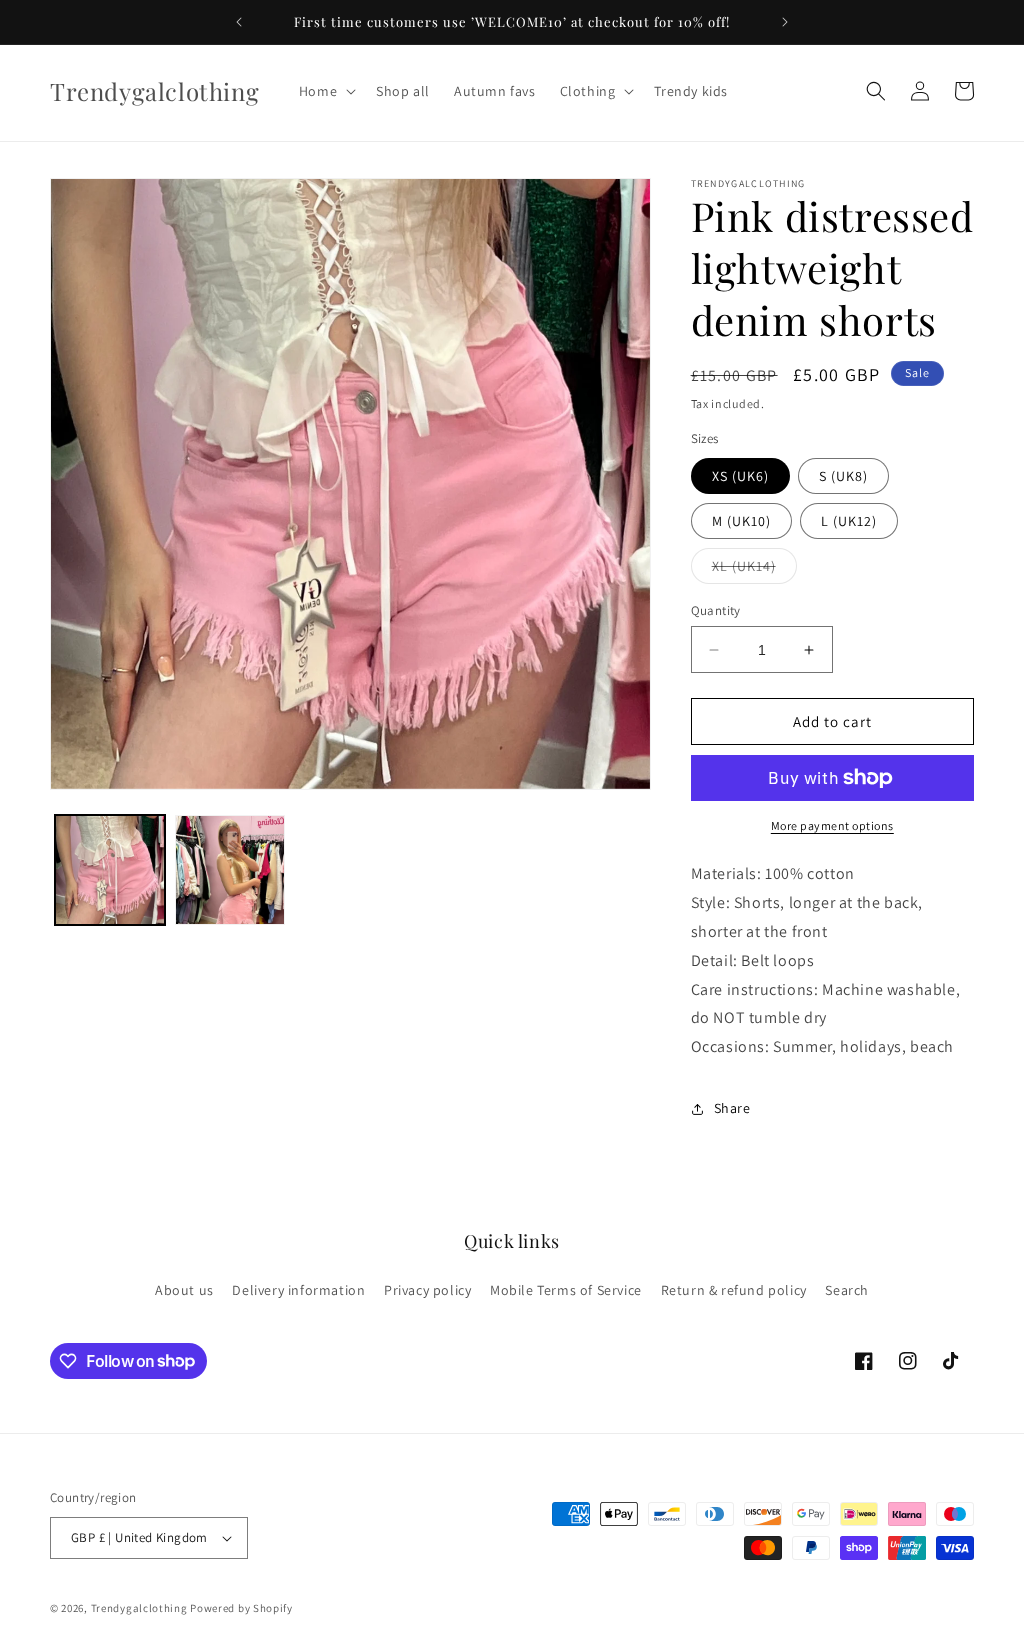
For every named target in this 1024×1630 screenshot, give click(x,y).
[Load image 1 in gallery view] (110, 870)
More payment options (832, 825)
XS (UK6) (740, 476)
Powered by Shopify (241, 1608)
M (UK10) (741, 521)
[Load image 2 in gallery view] (230, 870)
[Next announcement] (785, 22)
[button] (325, 91)
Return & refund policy (734, 1290)
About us (184, 1290)
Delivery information (298, 1290)
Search (847, 1290)
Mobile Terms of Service (566, 1290)
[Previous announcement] (239, 22)
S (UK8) (843, 476)
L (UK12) (849, 521)
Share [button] (732, 1108)
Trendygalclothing (141, 1608)
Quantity (716, 610)
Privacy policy (427, 1290)
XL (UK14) (754, 570)
